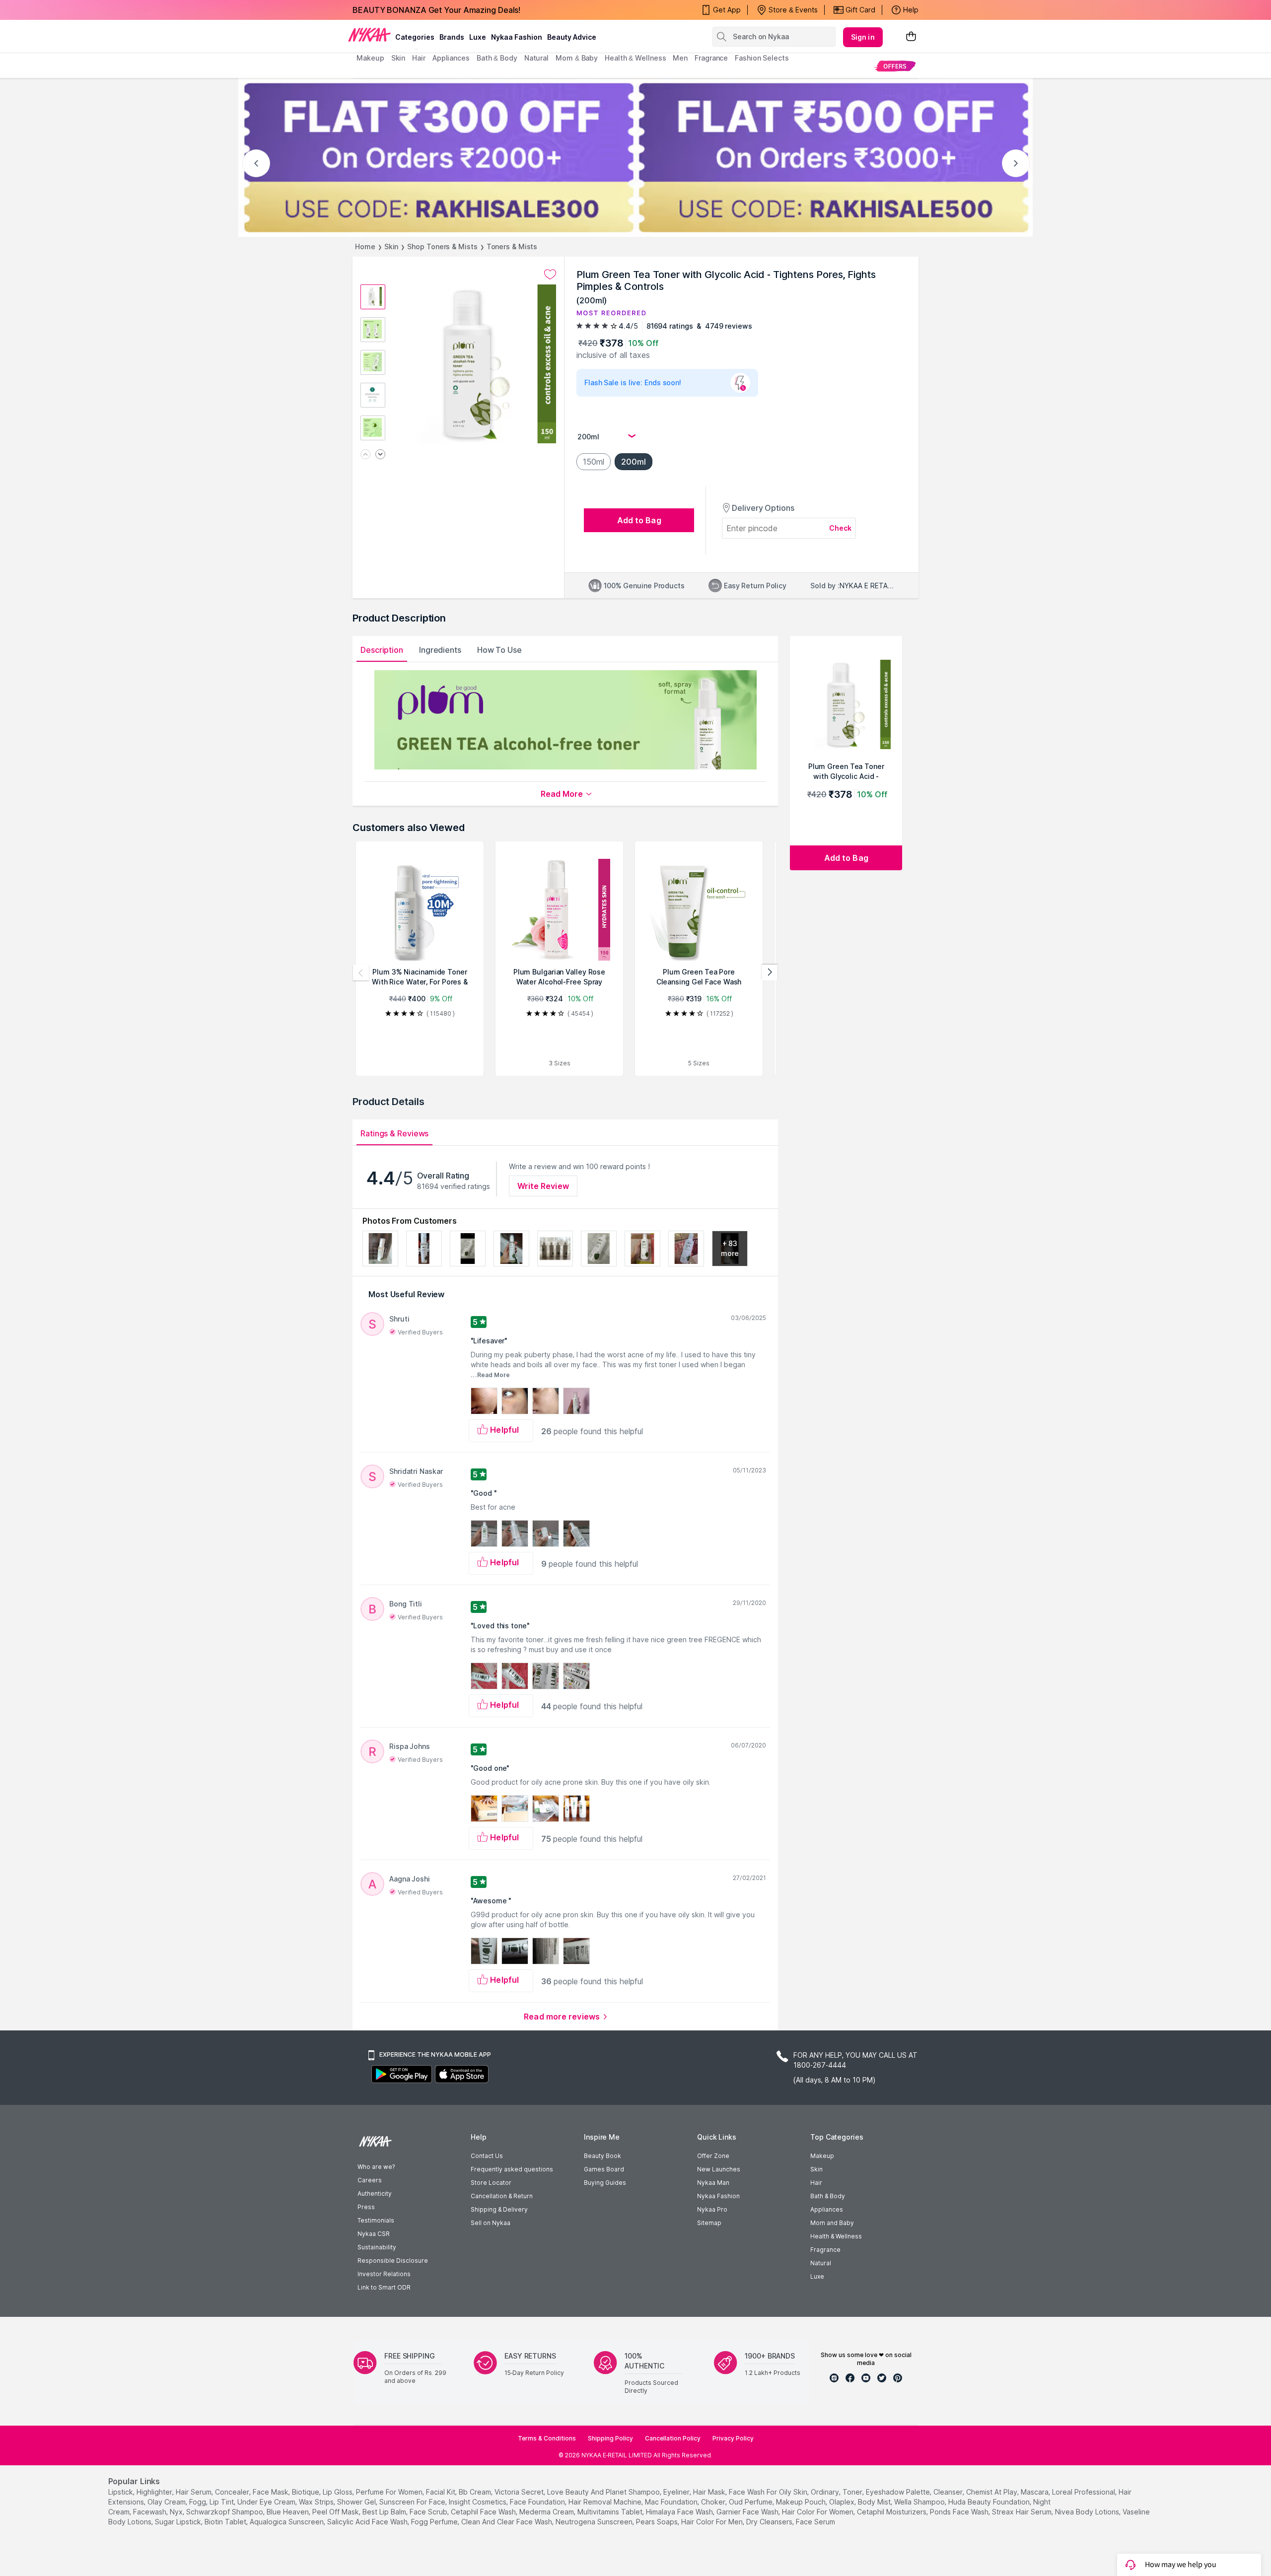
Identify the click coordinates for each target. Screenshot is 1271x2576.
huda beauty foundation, (990, 2502)
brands (452, 37)
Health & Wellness (836, 2236)
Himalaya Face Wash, (680, 2512)
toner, (853, 2492)
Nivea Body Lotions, (1088, 2512)
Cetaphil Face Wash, (484, 2512)
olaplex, (843, 2502)
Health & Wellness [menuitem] (635, 58)
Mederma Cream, (547, 2512)
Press (366, 2207)
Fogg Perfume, (435, 2522)
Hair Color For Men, (713, 2522)
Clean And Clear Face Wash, (507, 2522)
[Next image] (380, 455)
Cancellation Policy (673, 2438)
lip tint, (222, 2502)
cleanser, (949, 2492)
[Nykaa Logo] (369, 34)
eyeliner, (677, 2492)
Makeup (822, 2156)
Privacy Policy (733, 2438)
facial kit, (441, 2492)
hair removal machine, (606, 2502)
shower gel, (357, 2502)
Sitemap (709, 2223)
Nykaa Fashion (517, 37)
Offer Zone (713, 2156)
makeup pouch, (802, 2502)
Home (365, 246)
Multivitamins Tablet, (611, 2512)
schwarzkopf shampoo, (225, 2512)
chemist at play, (992, 2492)
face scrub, (429, 2512)
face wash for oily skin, (769, 2492)
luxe (478, 37)
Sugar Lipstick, (179, 2522)
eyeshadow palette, (899, 2492)
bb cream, (476, 2492)
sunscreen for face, (413, 2502)
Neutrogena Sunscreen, (595, 2522)
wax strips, (317, 2502)
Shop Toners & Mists (442, 246)
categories (415, 37)
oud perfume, (751, 2502)
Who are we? (376, 2167)
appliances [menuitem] (451, 58)
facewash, (150, 2512)
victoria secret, (520, 2492)
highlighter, (155, 2492)
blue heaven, (288, 2512)
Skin (391, 246)
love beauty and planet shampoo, (604, 2492)
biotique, (306, 2492)
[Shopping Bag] (911, 37)
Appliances (827, 2209)
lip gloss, (338, 2492)
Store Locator (491, 2183)
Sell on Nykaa (491, 2223)
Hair (816, 2183)
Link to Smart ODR (384, 2287)
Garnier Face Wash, (748, 2512)
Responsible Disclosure (393, 2261)
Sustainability (377, 2247)
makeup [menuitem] (370, 58)
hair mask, (710, 2492)
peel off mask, (336, 2512)
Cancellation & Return (502, 2196)
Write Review (543, 1186)
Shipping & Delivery (499, 2209)
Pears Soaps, (658, 2522)
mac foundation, (672, 2502)
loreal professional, (1084, 2492)
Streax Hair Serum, (1023, 2512)
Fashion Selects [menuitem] (762, 58)
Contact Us (487, 2156)
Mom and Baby (832, 2223)
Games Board (604, 2169)
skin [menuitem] (398, 58)
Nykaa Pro (712, 2209)
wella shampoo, (920, 2502)
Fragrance (825, 2250)
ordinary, (826, 2492)
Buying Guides (605, 2183)
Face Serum (815, 2522)
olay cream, (167, 2502)
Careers (370, 2180)
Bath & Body (828, 2196)
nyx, (177, 2512)
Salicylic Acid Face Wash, (368, 2522)
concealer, (233, 2492)
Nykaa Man (713, 2183)
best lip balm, (385, 2512)
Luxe (817, 2276)
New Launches (719, 2169)
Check (841, 528)
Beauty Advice (572, 37)
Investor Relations (384, 2274)
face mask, (271, 2492)
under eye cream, (267, 2502)
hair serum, (194, 2492)
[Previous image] (365, 455)
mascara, (1035, 2492)
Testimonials (376, 2220)
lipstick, (121, 2492)
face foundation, (538, 2502)
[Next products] (770, 973)
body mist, (875, 2502)
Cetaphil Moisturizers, (892, 2512)
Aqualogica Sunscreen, (287, 2522)
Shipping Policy (610, 2438)
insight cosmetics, (478, 2502)
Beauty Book (602, 2156)
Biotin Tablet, (226, 2522)
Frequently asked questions (512, 2169)
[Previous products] (361, 973)
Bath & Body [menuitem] (497, 58)
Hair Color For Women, (818, 2512)
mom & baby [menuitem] (577, 58)
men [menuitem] (680, 58)
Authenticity (375, 2193)
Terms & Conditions (547, 2438)
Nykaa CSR (374, 2234)
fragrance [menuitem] (711, 58)
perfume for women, (390, 2492)
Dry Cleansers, (770, 2522)
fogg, (198, 2502)
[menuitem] (895, 66)
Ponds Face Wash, (960, 2512)
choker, (714, 2502)
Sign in (863, 37)
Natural (821, 2263)
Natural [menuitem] (536, 58)
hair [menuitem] (419, 58)
